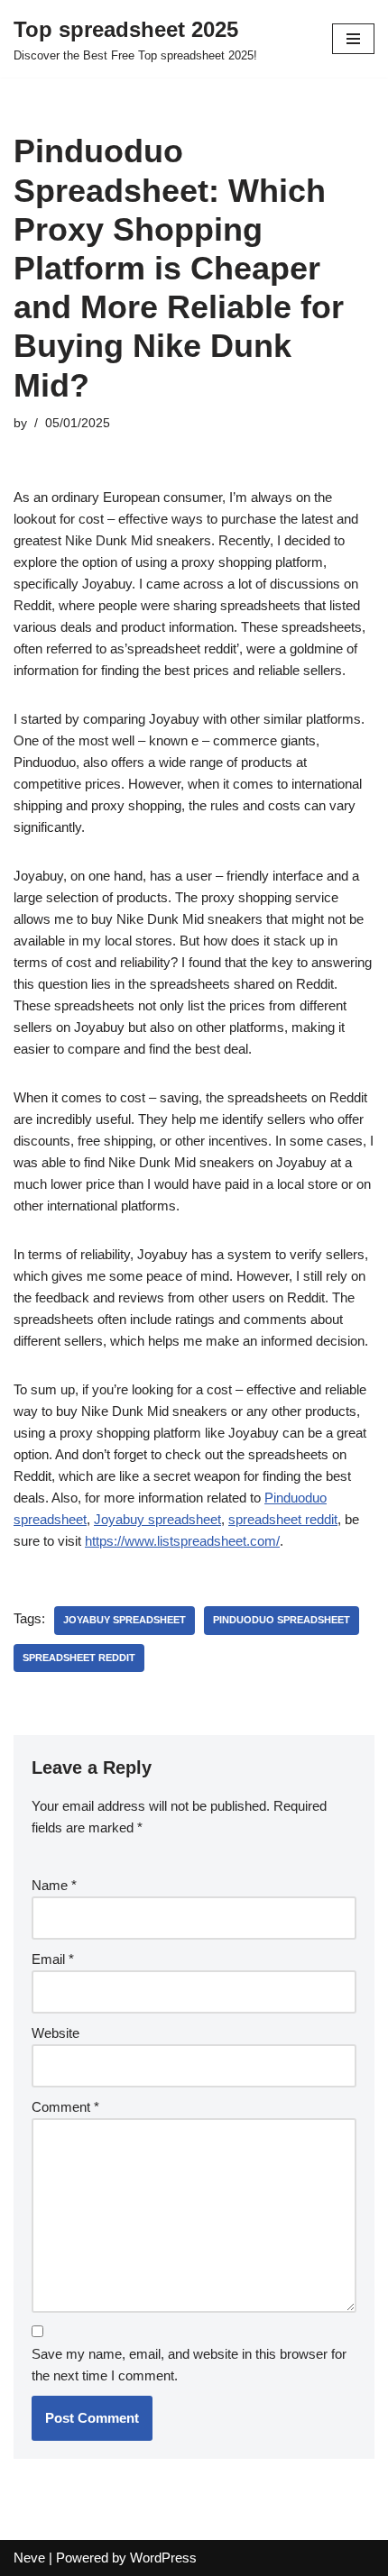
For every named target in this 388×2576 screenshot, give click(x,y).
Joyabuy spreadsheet (157, 1519)
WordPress (163, 2558)
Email (53, 1959)
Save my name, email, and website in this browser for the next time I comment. (189, 2365)
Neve (29, 2558)
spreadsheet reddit (283, 1519)
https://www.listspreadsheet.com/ (182, 1541)
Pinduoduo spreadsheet (282, 1620)
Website (55, 2033)
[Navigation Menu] (353, 39)
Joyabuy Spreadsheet (125, 1620)
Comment (65, 2107)
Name (54, 1885)
